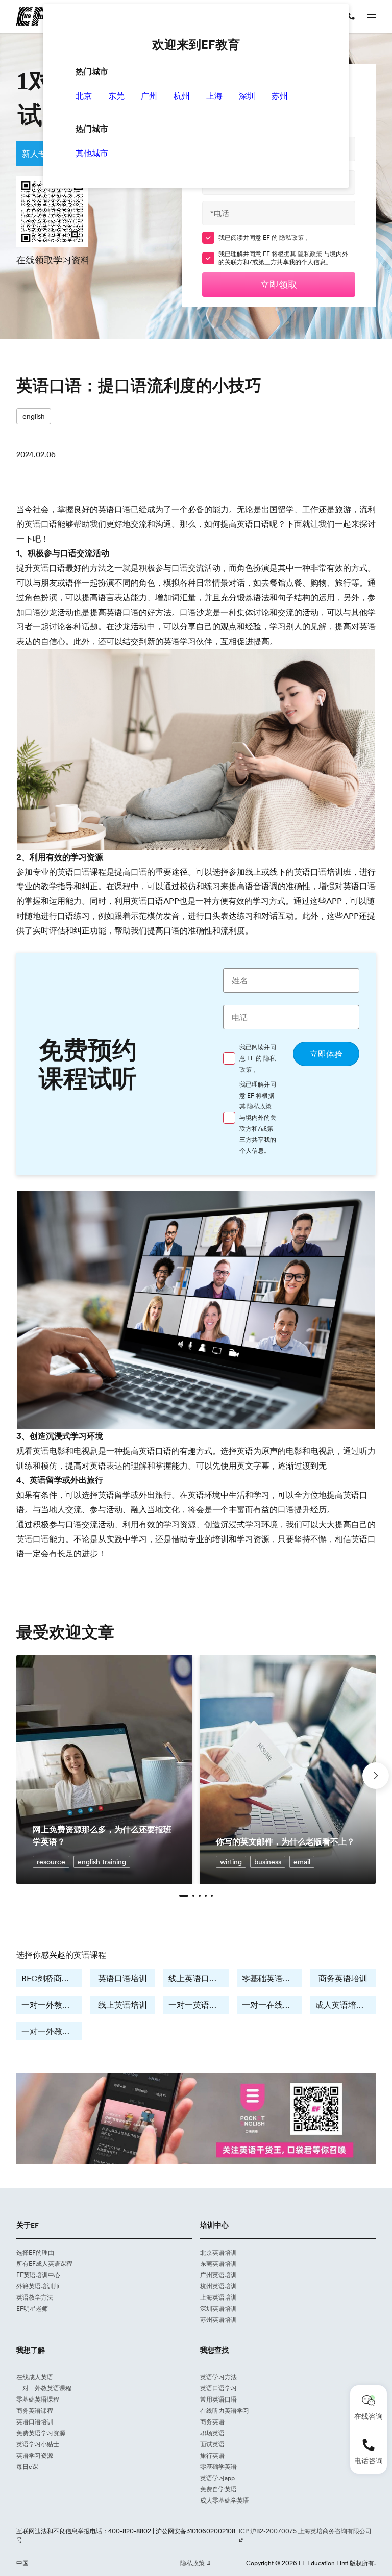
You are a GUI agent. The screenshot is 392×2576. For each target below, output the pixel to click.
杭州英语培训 (218, 2286)
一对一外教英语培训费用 (52, 2031)
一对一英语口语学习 (199, 2005)
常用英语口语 (218, 2399)
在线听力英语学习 (225, 2410)
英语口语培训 (122, 1978)
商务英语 (212, 2422)
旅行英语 (212, 2455)
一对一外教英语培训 (52, 2005)
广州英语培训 (218, 2275)
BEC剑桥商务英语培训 (52, 1978)
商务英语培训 (343, 1978)
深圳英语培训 (218, 2308)
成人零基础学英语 (225, 2500)
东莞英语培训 (218, 2264)
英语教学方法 (35, 2297)
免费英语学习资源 (41, 2433)
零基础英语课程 (38, 2399)
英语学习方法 (218, 2377)
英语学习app (217, 2478)
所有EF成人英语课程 (44, 2264)
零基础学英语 (218, 2467)
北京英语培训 (218, 2252)
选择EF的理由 (35, 2252)
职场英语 (212, 2433)
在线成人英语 (35, 2377)
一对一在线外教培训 (272, 2005)
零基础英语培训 (271, 1978)
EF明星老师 (32, 2308)
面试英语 (212, 2444)
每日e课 (27, 2467)
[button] (184, 1896)
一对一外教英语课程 (44, 2388)
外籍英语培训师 (38, 2286)
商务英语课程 (35, 2410)
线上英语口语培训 (199, 1978)
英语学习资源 (35, 2455)
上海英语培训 (218, 2297)
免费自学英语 (218, 2489)
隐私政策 (292, 237)
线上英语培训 (122, 2005)
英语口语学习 (218, 2388)
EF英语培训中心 (38, 2275)
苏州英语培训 (218, 2320)
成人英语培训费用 (346, 2005)
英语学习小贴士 (38, 2444)
